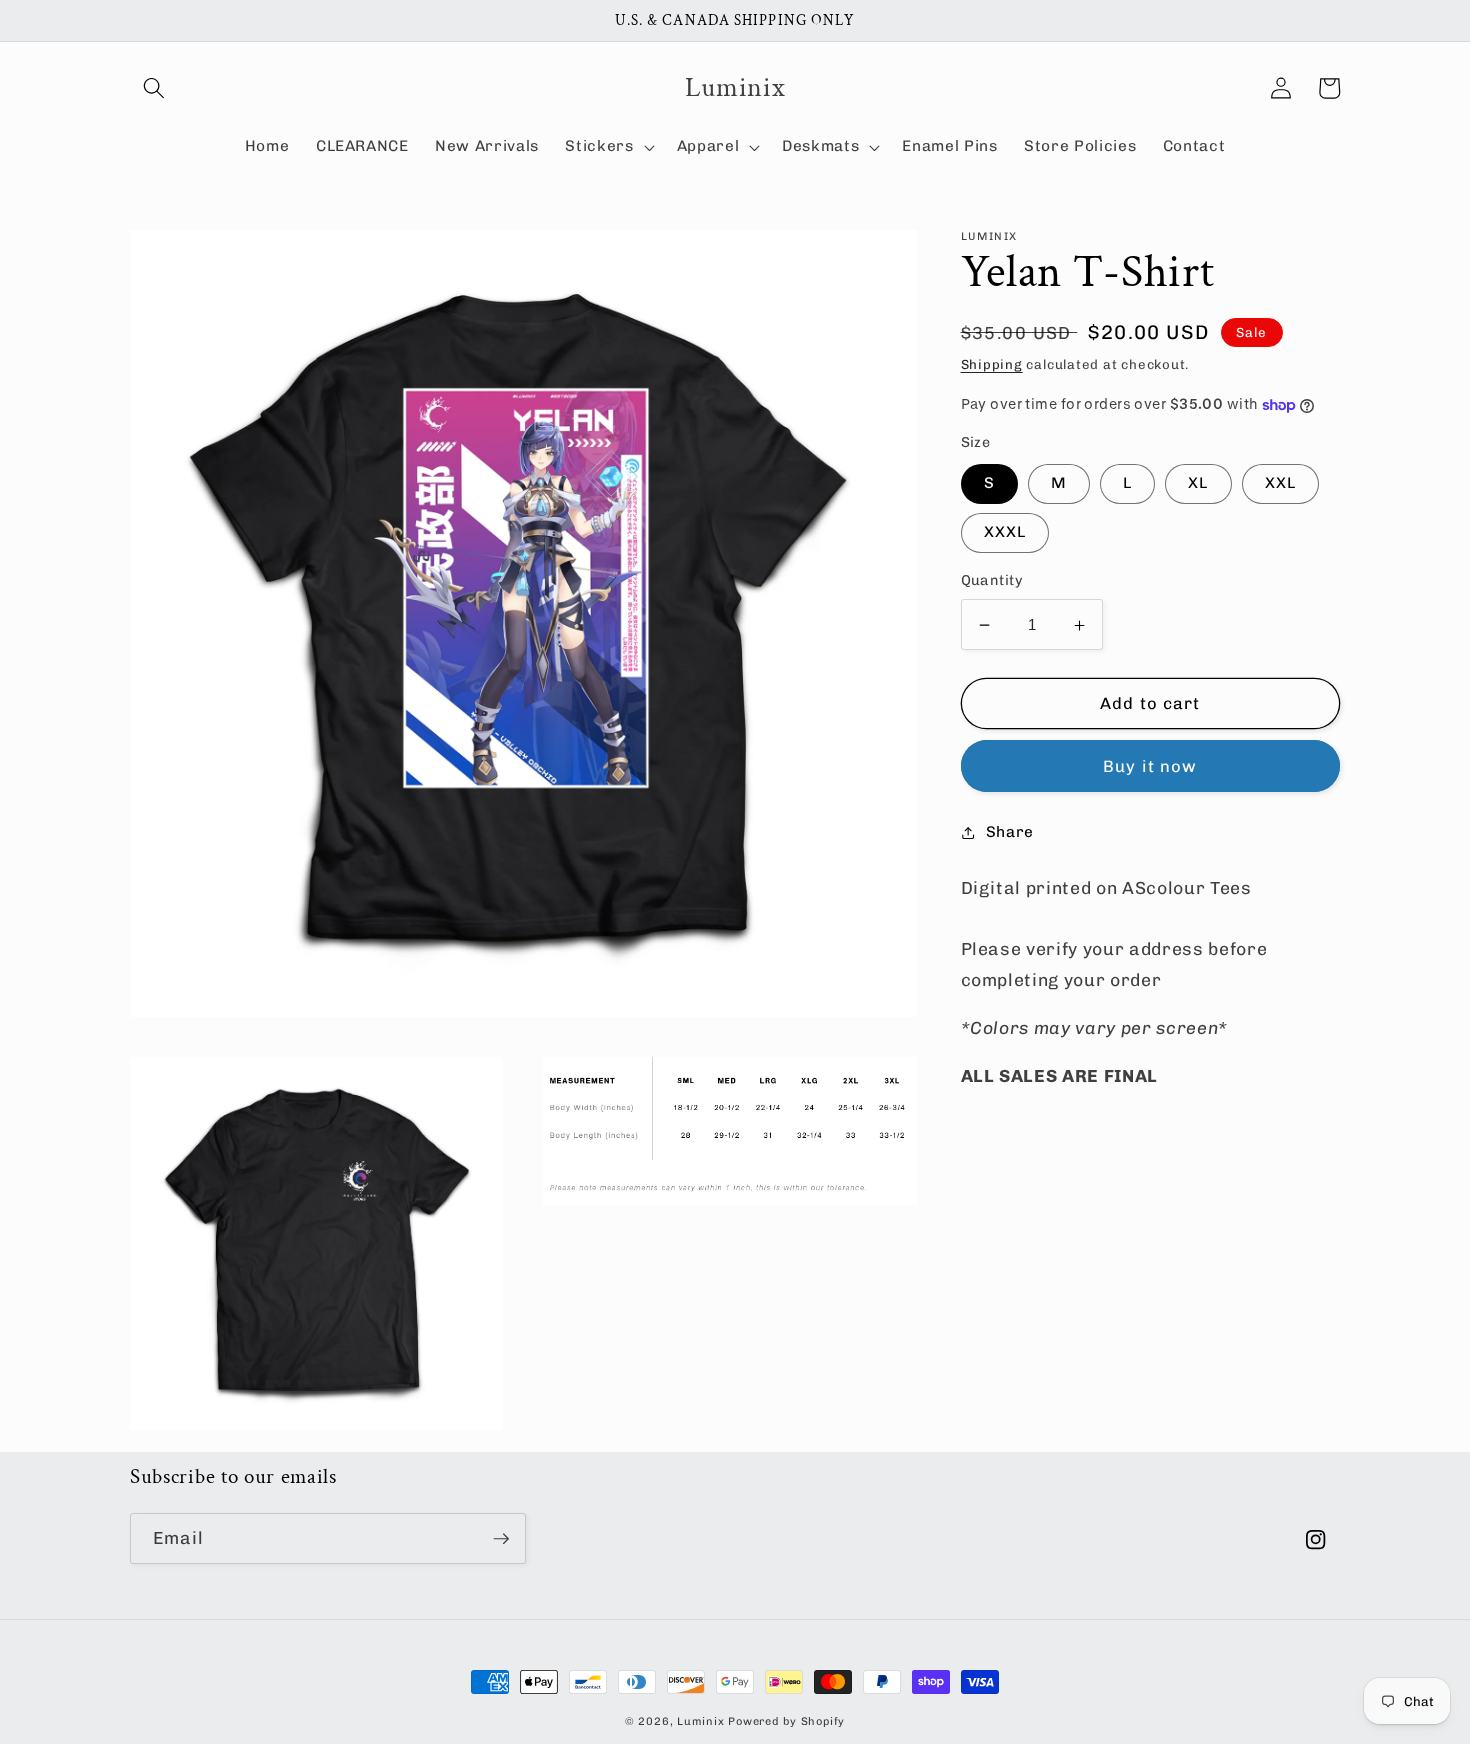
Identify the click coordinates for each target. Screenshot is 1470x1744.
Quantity (992, 581)
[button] (154, 88)
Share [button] (1010, 833)
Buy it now (1150, 766)
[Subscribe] (501, 1539)
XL (1198, 484)
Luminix (700, 1721)
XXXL (1005, 533)
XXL (1280, 484)
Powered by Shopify (786, 1721)
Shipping (992, 364)
